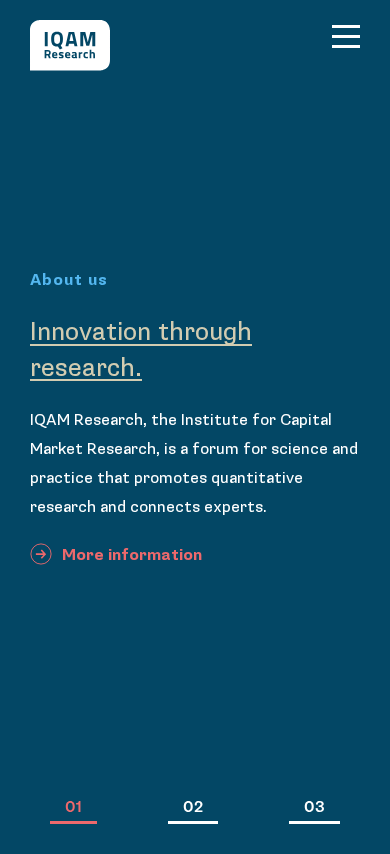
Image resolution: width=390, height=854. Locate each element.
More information (132, 555)
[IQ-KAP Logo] (70, 45)
